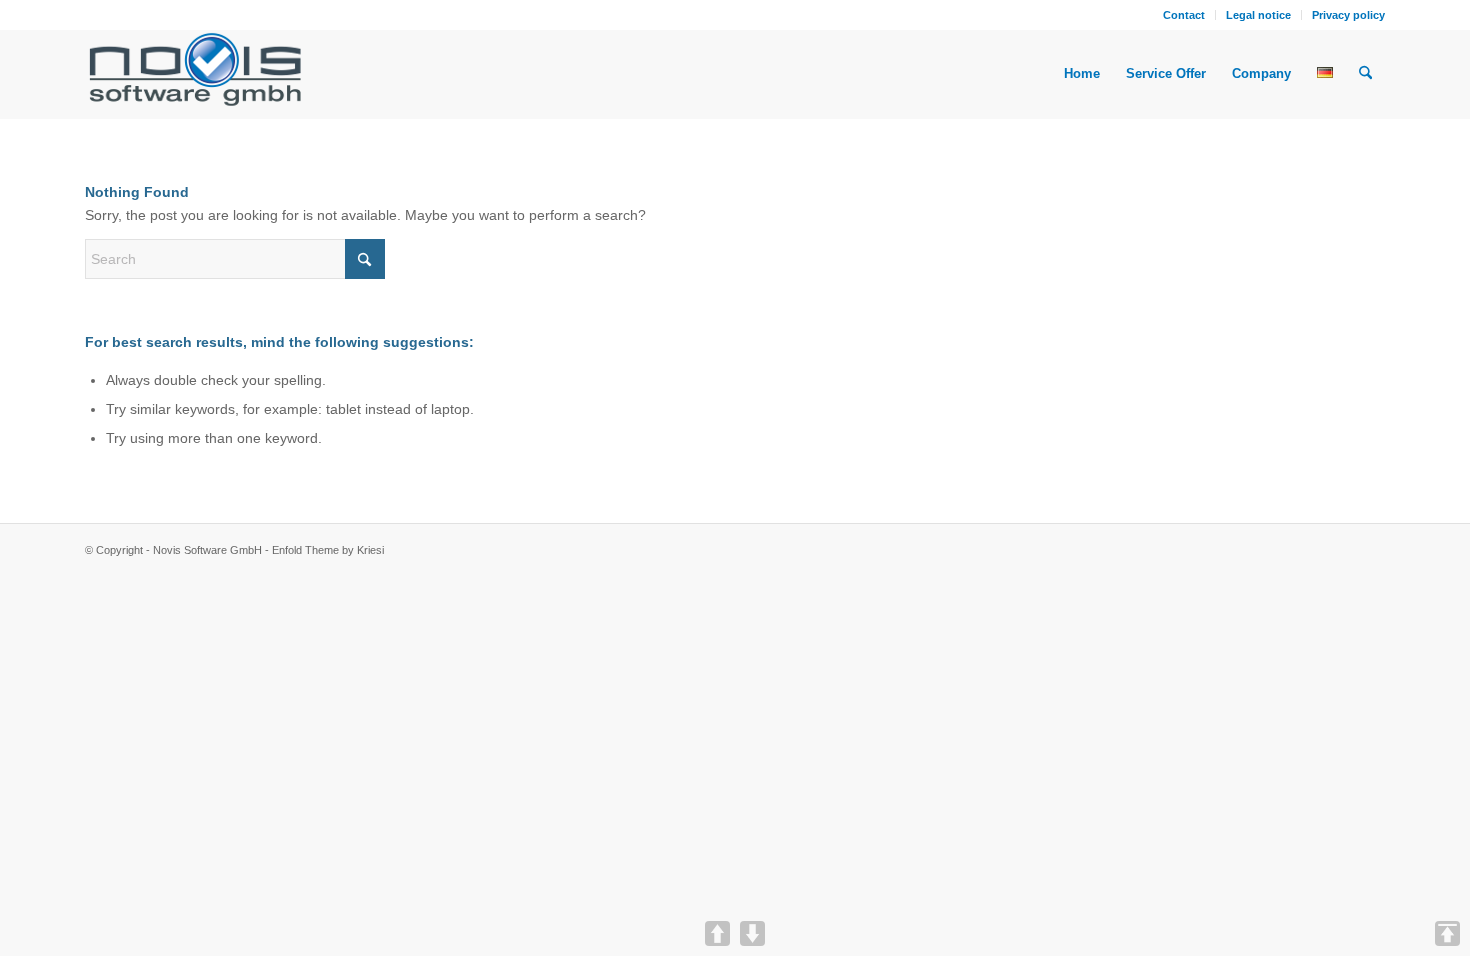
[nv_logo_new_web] (195, 74)
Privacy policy (1348, 15)
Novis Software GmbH (207, 550)
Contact (1184, 15)
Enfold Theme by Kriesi (328, 550)
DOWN (752, 933)
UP (717, 933)
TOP (1447, 933)
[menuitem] (1184, 15)
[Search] (1365, 74)
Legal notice (1258, 15)
